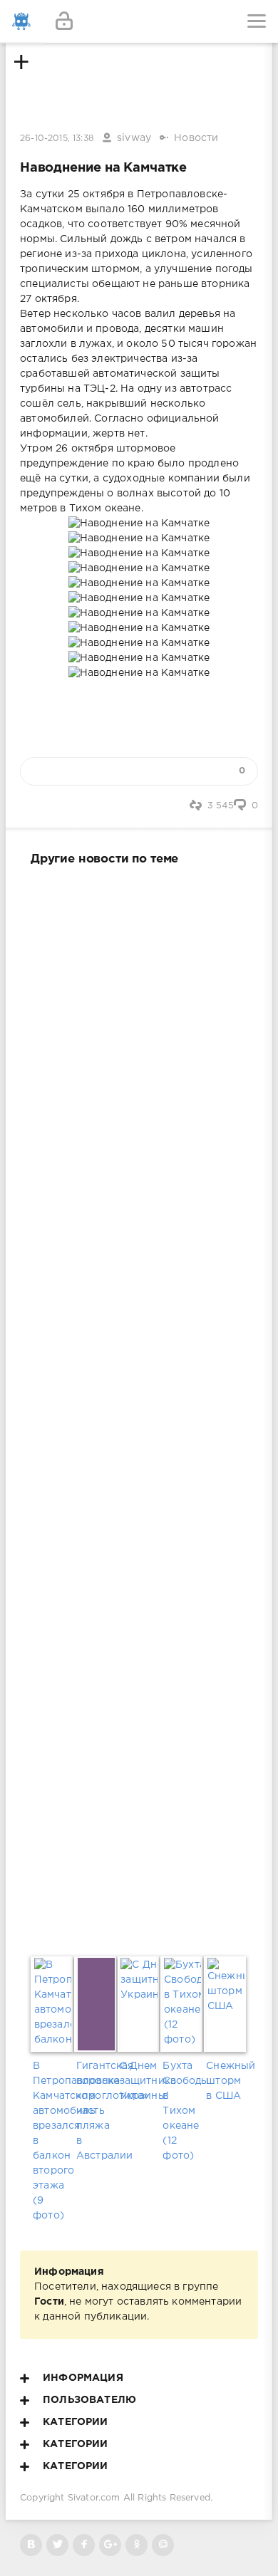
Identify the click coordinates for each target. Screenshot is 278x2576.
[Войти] (64, 21)
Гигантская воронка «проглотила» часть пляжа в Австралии (96, 2111)
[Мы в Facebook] (84, 2545)
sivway (134, 138)
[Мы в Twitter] (57, 2545)
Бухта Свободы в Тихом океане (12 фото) (182, 2111)
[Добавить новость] (139, 21)
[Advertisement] (139, 1408)
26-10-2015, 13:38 (57, 139)
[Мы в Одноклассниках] (137, 2545)
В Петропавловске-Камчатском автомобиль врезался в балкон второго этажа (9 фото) (52, 2141)
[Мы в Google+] (110, 2545)
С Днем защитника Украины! (139, 2081)
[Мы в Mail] (163, 2545)
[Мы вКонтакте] (31, 2545)
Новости (196, 138)
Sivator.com (94, 2498)
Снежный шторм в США (226, 2081)
